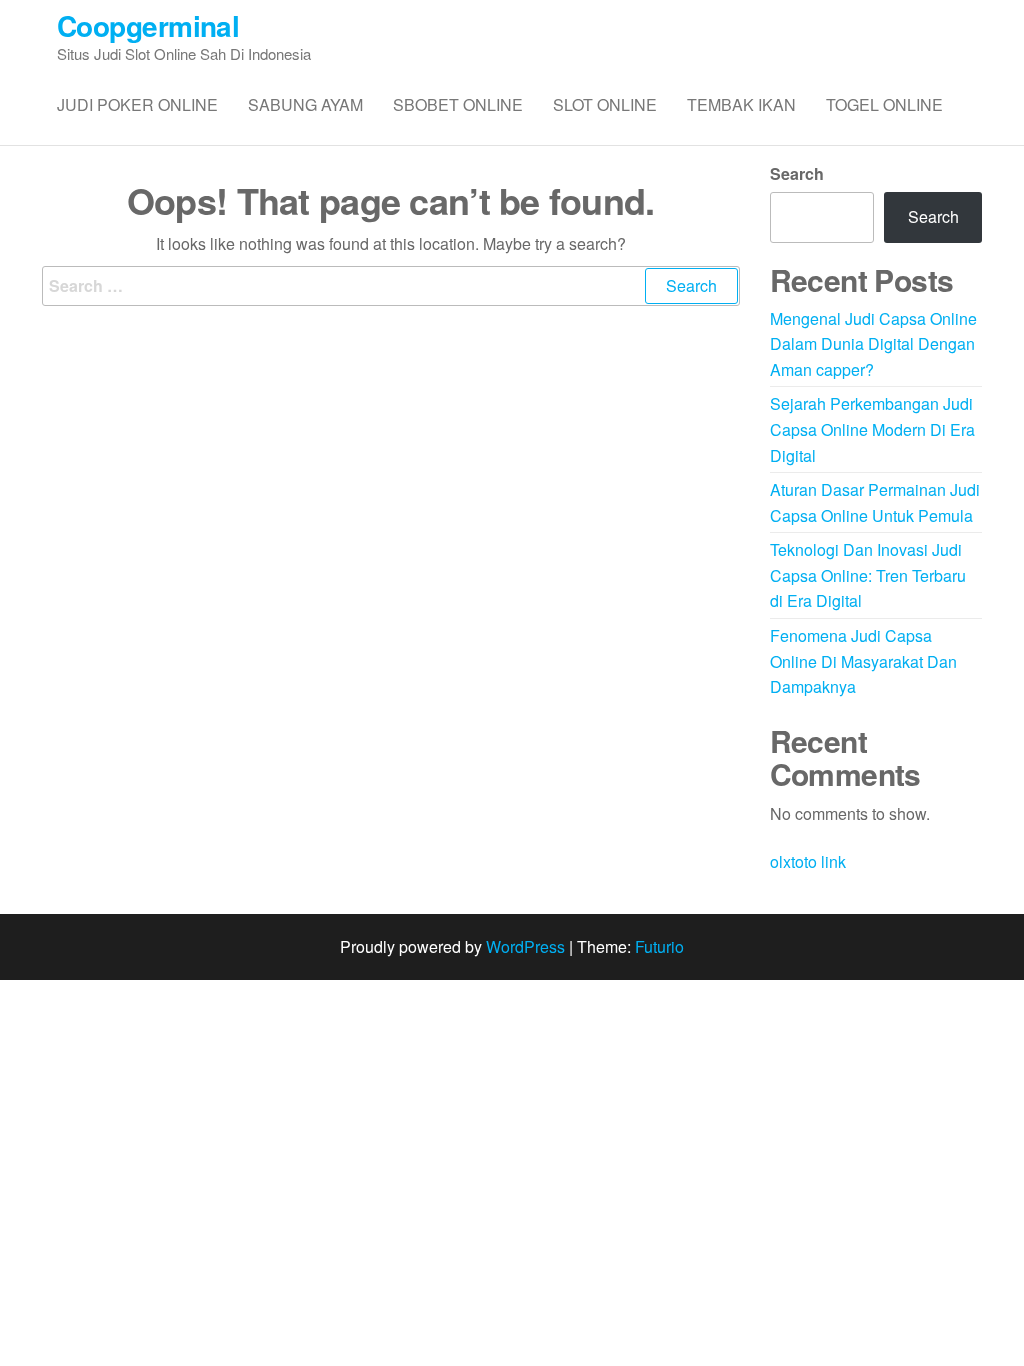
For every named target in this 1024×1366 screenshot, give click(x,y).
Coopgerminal (148, 25)
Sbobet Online (458, 104)
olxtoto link (808, 861)
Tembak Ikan (741, 104)
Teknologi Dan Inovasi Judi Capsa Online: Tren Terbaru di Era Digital (868, 575)
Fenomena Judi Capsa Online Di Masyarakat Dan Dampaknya (863, 661)
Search (797, 173)
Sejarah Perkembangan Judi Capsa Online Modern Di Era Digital (872, 429)
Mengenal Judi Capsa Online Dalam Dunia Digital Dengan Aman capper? (873, 344)
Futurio (659, 946)
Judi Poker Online (137, 104)
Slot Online (605, 104)
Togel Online (884, 104)
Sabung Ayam (305, 104)
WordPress (525, 946)
